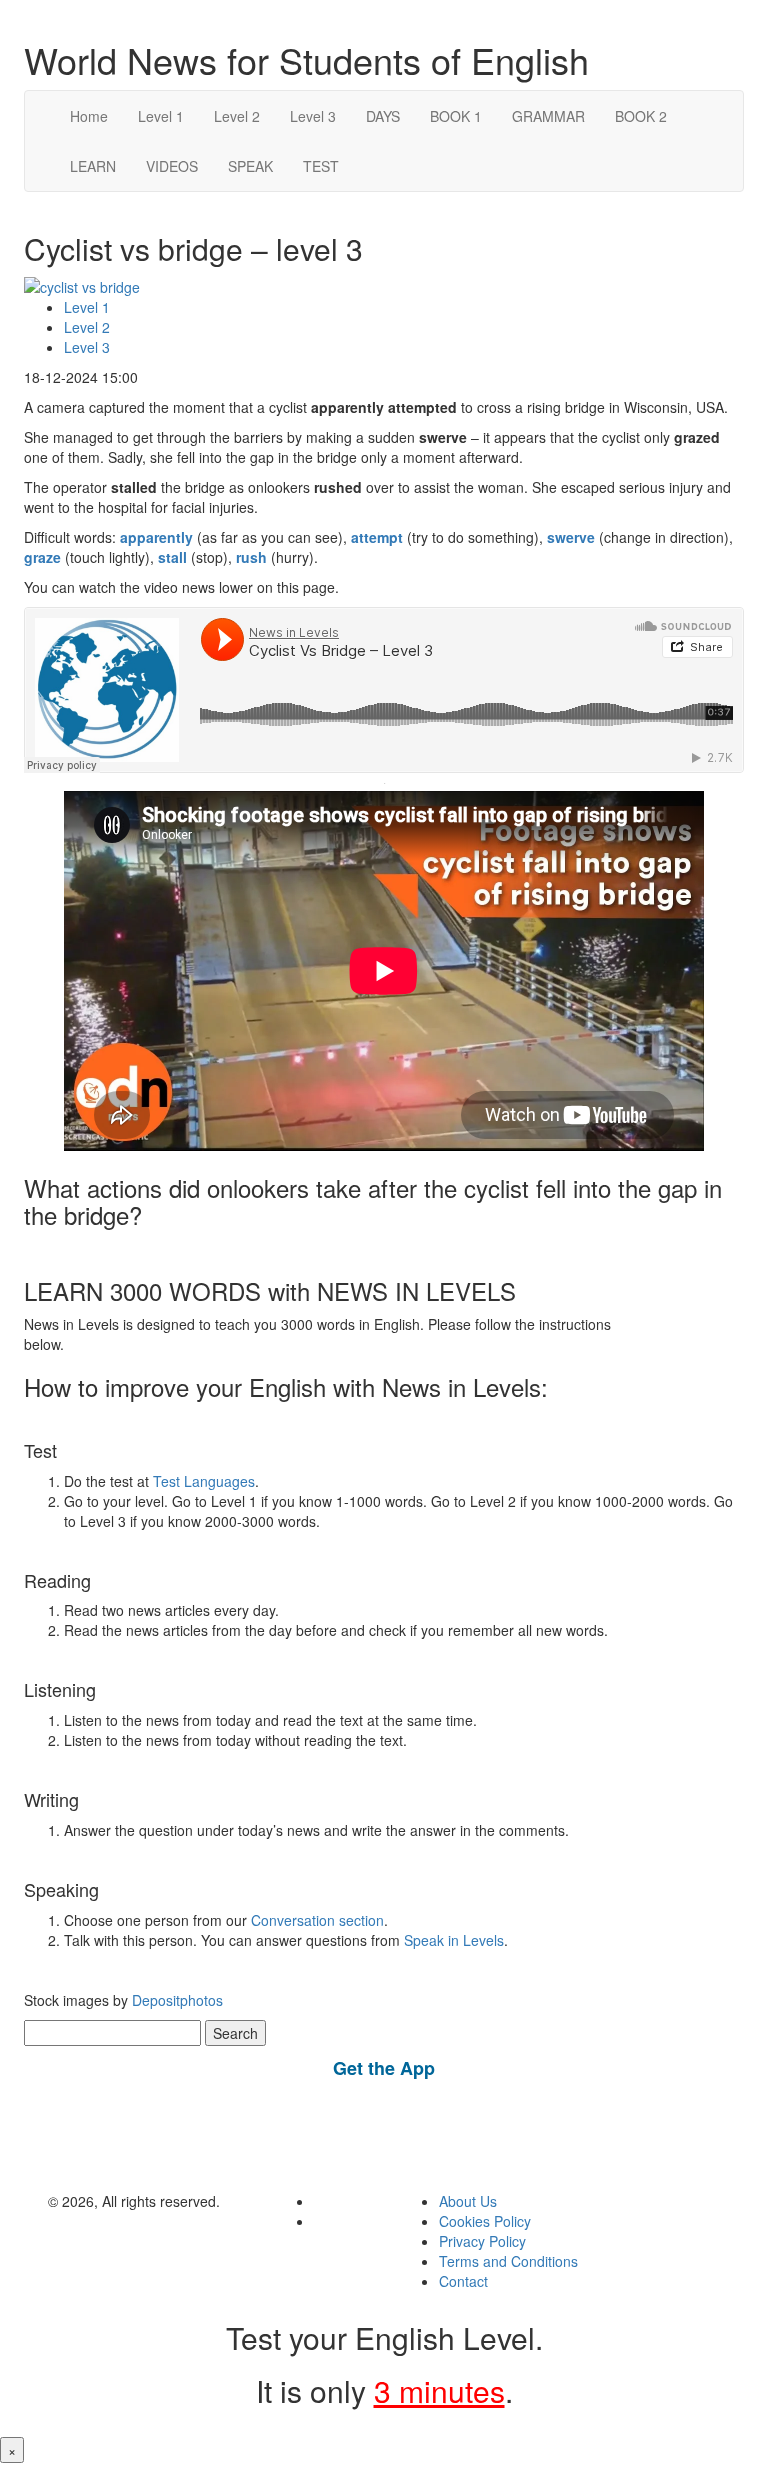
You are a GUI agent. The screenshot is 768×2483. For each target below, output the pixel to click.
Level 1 (161, 116)
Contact (463, 2281)
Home (89, 116)
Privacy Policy (482, 2241)
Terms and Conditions (508, 2261)
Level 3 (313, 116)
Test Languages (204, 1481)
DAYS (383, 116)
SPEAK (250, 166)
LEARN (93, 166)
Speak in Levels (454, 1940)
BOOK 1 (456, 116)
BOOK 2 (641, 116)
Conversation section (317, 1920)
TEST (321, 166)
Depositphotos (175, 2000)
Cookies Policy (485, 2221)
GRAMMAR (548, 116)
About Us (468, 2201)
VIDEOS (172, 166)
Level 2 (237, 116)
